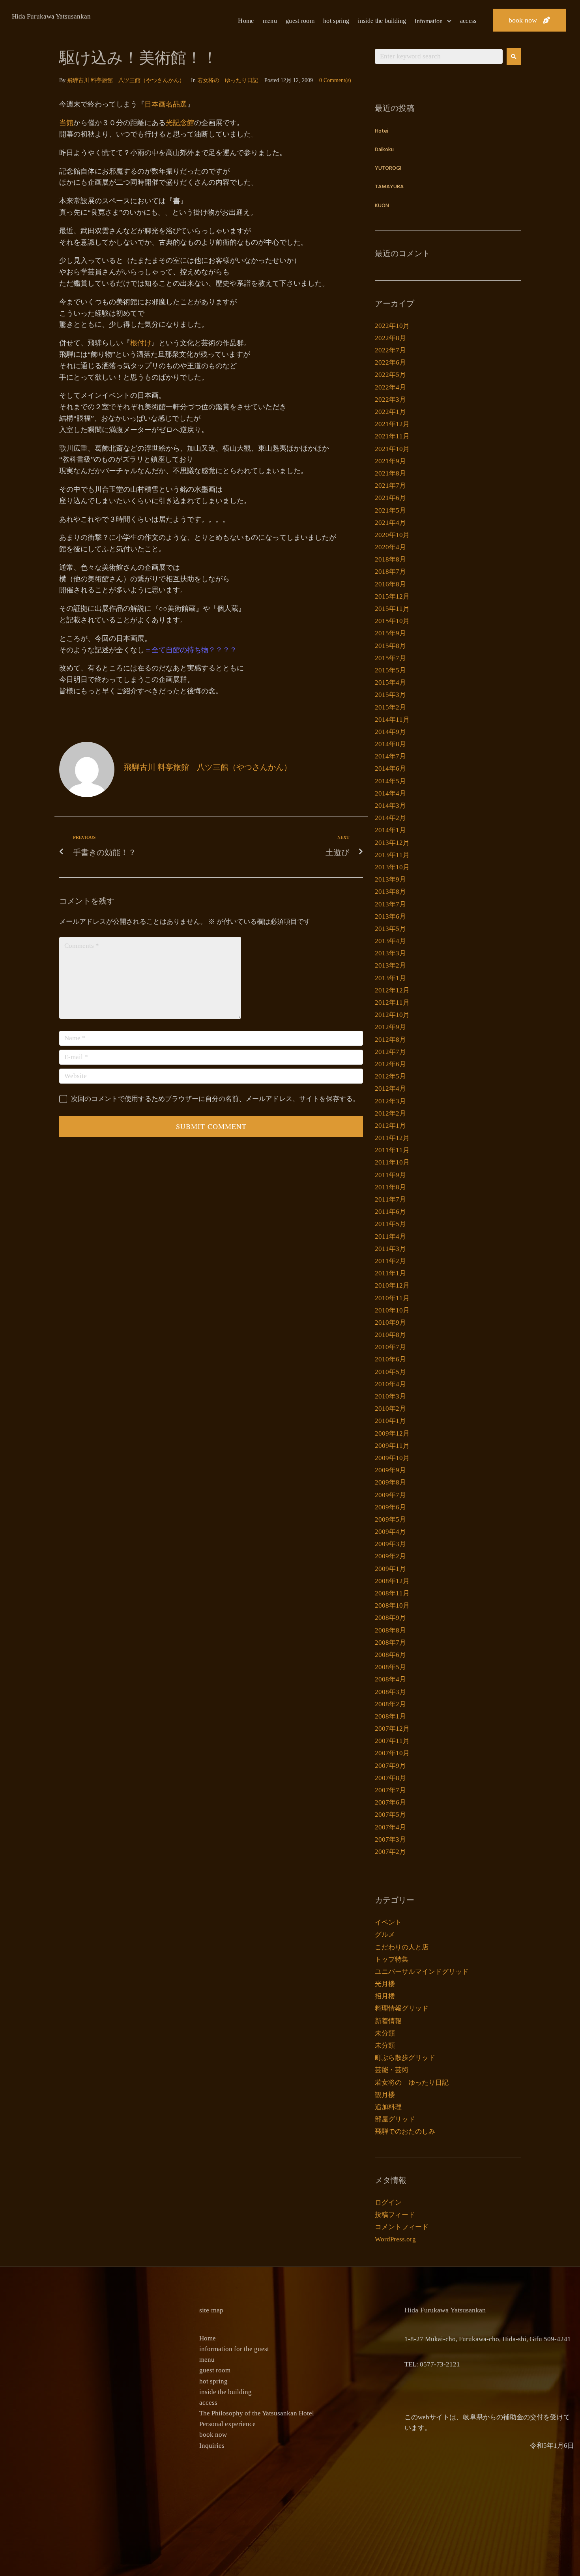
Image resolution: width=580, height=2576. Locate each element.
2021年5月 (390, 510)
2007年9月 (390, 1766)
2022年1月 (390, 412)
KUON (382, 206)
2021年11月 (392, 436)
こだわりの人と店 (402, 1947)
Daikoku (384, 150)
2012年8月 (390, 1040)
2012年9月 (390, 1027)
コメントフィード (402, 2227)
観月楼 (385, 2095)
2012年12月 (392, 990)
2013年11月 (392, 855)
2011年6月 (390, 1212)
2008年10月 (392, 1605)
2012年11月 (392, 1003)
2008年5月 (390, 1667)
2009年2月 (390, 1556)
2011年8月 (390, 1187)
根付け (141, 343)
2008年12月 (392, 1581)
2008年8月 (390, 1630)
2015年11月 (392, 609)
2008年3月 (390, 1692)
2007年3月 (390, 1839)
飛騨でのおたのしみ (405, 2131)
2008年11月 (392, 1593)
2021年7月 (390, 486)
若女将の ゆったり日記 (228, 80)
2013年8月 (390, 892)
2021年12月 (392, 424)
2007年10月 (392, 1753)
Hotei (382, 131)
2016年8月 (390, 584)
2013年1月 (390, 978)
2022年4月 (390, 387)
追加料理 (388, 2107)
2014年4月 (390, 793)
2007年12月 (392, 1729)
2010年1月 (390, 1421)
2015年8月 (390, 646)
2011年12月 (392, 1138)
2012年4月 (390, 1089)
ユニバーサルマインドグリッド (422, 1972)
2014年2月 (390, 818)
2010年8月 (390, 1335)
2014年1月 (390, 830)
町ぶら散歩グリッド (405, 2058)
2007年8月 (390, 1778)
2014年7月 (390, 756)
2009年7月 (390, 1495)
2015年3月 (390, 695)
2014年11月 (392, 720)
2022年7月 (390, 350)
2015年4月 (390, 682)
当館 (66, 123)
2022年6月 (390, 362)
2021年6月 (390, 498)
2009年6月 (390, 1507)
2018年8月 (390, 559)
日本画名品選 (166, 104)
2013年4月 (390, 941)
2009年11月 (392, 1446)
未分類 (385, 2033)
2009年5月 (390, 1519)
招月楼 (385, 1996)
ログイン (388, 2203)
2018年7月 (390, 572)
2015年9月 (390, 633)
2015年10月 (392, 621)
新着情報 (388, 2021)
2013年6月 (390, 916)
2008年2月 (390, 1704)
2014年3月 (390, 806)
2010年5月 (390, 1372)
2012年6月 (390, 1064)
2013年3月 (390, 953)
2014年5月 (390, 781)
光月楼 (385, 1984)
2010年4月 (390, 1384)
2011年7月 (390, 1199)
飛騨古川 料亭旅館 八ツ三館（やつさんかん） (126, 80)
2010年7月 (390, 1347)
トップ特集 (392, 1959)
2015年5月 (390, 670)
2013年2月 (390, 965)
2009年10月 (392, 1458)
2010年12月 (392, 1285)
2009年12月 (392, 1433)
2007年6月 (390, 1802)
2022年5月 (390, 375)
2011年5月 (390, 1224)
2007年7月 (390, 1790)
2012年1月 (390, 1126)
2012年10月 (392, 1015)
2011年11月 (392, 1150)
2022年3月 (390, 400)
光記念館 (180, 123)
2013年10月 (392, 867)
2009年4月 (390, 1532)
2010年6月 (390, 1359)
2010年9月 (390, 1323)
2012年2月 (390, 1113)
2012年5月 (390, 1076)
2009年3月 (390, 1544)
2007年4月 (390, 1827)
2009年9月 (390, 1470)
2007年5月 (390, 1815)
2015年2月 (390, 707)
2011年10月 (392, 1162)
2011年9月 (390, 1175)
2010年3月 (390, 1396)
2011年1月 (390, 1273)
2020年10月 (392, 535)
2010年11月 (392, 1298)
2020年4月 (390, 547)
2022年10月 (392, 326)
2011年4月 (390, 1237)
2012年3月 (390, 1101)
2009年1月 (390, 1569)
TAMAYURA (389, 187)
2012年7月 (390, 1052)
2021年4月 (390, 523)
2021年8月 (390, 473)
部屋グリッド (395, 2119)
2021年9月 (390, 461)
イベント (388, 1922)
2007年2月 (390, 1852)
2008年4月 (390, 1679)
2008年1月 (390, 1716)
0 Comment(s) (335, 80)
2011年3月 (390, 1249)
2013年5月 (390, 929)
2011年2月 (390, 1261)
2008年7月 (390, 1643)
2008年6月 (390, 1655)
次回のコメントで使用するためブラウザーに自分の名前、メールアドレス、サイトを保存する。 (215, 1099)
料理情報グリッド (402, 2008)
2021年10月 (392, 449)
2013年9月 (390, 879)
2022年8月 (390, 338)
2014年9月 (390, 732)
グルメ (385, 1935)
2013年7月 (390, 904)
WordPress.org (395, 2239)
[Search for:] (439, 56)
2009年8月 (390, 1482)
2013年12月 (392, 843)
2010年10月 (392, 1310)
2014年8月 (390, 744)
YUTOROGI (388, 168)
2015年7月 (390, 658)
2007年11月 (392, 1741)
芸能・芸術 (392, 2070)
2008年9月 (390, 1618)
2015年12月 (392, 596)
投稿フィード (395, 2215)
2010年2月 (390, 1409)
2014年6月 (390, 768)
